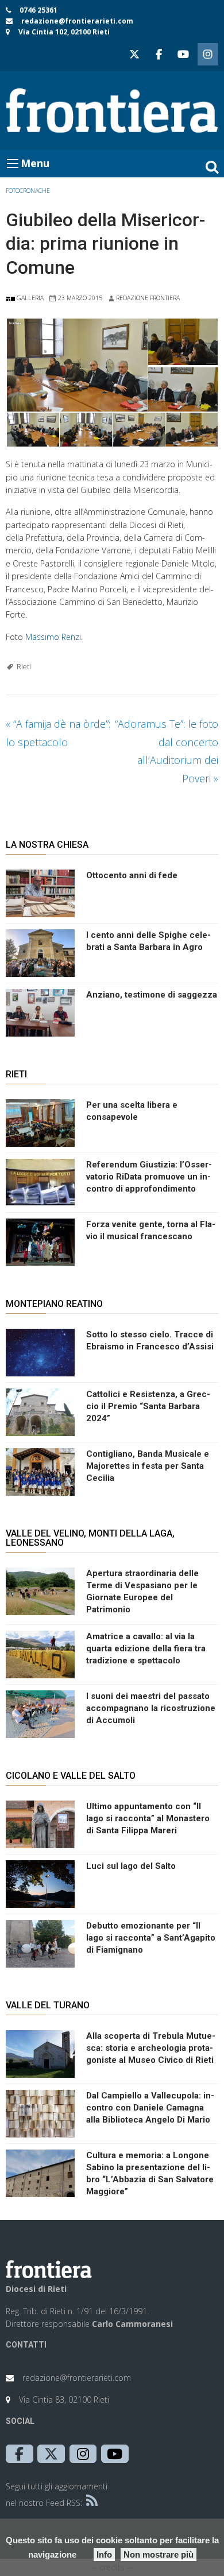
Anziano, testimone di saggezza (152, 995)
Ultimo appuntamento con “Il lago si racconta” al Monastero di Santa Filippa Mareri (148, 1818)
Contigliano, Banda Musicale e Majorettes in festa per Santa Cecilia (148, 1466)
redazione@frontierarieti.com (77, 21)
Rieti (24, 667)
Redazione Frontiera (148, 298)
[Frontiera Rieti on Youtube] (183, 54)
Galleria (29, 298)
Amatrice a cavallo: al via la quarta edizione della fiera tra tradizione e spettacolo (146, 1648)
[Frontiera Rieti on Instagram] (208, 54)
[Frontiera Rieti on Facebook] (159, 54)
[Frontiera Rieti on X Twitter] (134, 54)
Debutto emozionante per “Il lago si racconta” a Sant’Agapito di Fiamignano (151, 1938)
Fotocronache (28, 191)
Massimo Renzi (53, 637)
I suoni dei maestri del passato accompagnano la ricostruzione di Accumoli (151, 1708)
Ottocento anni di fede (132, 875)
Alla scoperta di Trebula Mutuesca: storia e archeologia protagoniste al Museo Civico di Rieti (151, 2048)
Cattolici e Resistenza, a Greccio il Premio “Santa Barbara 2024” (148, 1406)
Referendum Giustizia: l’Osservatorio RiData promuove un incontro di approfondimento (149, 1177)
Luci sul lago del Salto (131, 1866)
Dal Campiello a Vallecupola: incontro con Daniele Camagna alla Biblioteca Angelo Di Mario (150, 2108)
